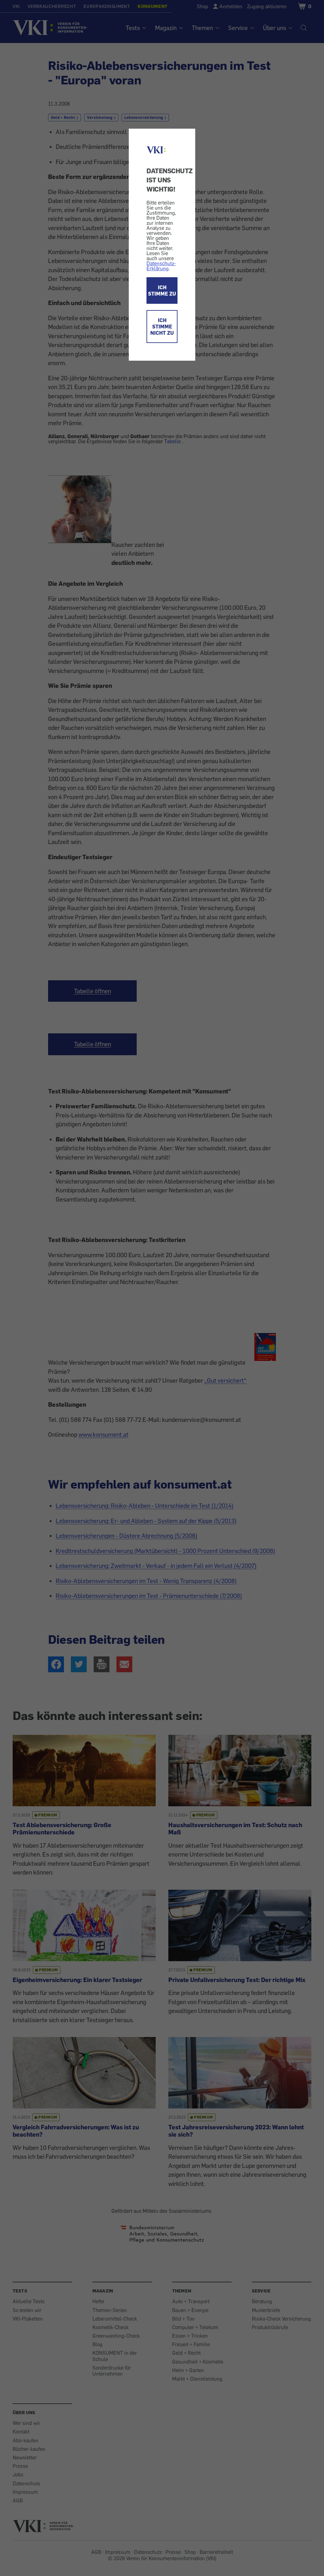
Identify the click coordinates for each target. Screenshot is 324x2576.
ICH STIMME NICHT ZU (162, 327)
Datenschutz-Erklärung (161, 266)
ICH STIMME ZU (162, 291)
